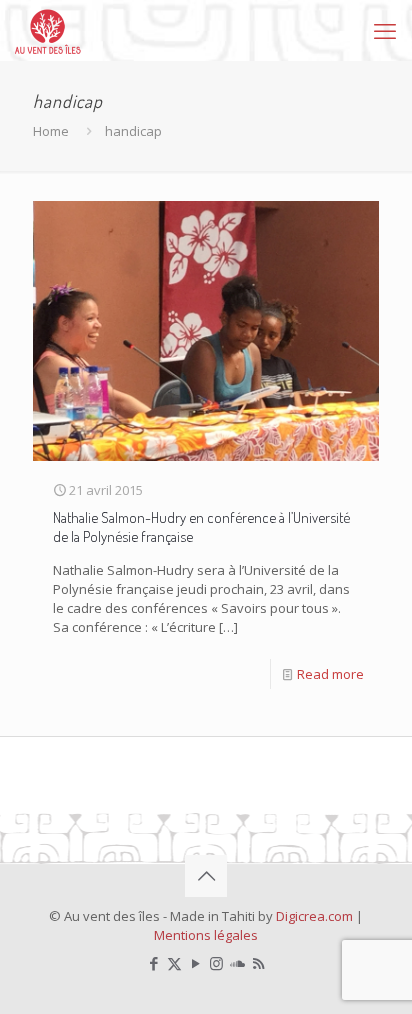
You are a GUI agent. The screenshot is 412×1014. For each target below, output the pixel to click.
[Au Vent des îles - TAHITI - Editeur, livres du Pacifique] (48, 30)
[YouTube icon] (195, 963)
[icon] (237, 963)
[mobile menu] (385, 30)
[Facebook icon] (153, 963)
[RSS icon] (258, 963)
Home (51, 131)
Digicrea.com (314, 916)
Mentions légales (206, 935)
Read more (330, 674)
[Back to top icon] (206, 876)
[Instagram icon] (216, 963)
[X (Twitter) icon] (174, 963)
